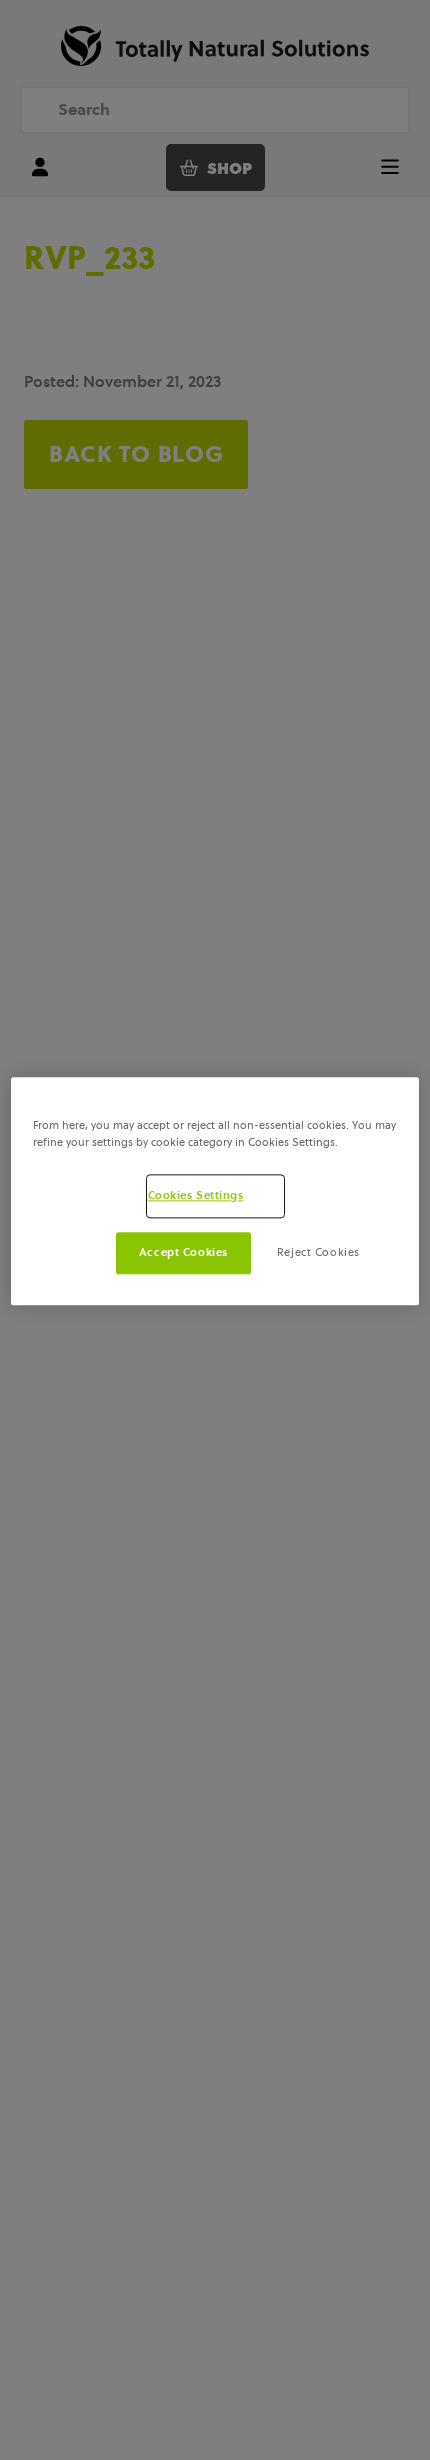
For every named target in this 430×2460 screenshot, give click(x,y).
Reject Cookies (318, 1252)
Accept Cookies (183, 1252)
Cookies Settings (196, 1195)
